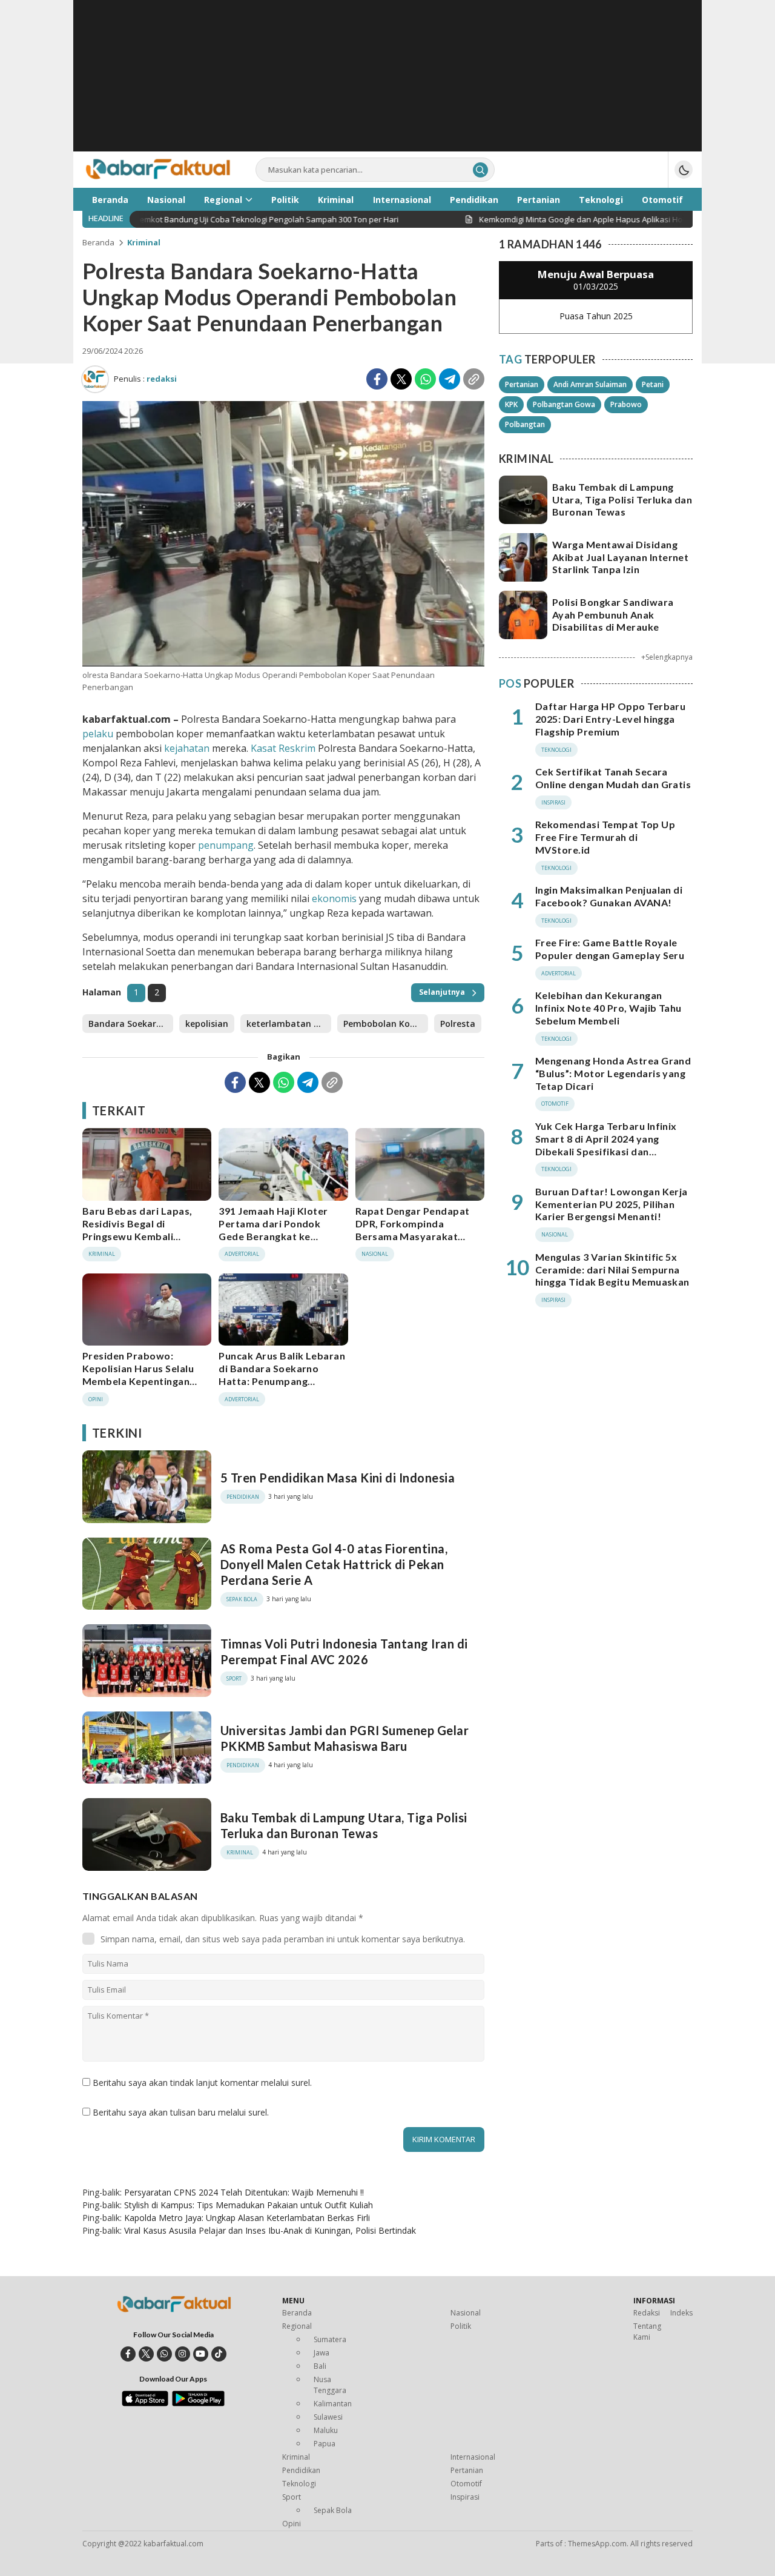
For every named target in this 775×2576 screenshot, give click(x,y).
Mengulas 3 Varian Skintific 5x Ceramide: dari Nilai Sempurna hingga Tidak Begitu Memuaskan (612, 1270)
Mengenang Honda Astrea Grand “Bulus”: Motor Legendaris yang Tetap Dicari (613, 1073)
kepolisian (207, 1024)
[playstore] (198, 2403)
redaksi (162, 379)
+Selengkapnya (667, 657)
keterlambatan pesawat (289, 1024)
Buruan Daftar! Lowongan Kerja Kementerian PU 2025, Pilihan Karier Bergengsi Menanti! (612, 1204)
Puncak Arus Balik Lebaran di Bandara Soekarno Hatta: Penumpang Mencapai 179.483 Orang (282, 1374)
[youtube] (201, 2354)
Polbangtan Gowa (564, 404)
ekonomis (334, 898)
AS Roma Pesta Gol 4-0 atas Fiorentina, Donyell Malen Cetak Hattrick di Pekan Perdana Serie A (334, 1564)
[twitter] (146, 2354)
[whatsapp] (164, 2354)
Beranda (98, 242)
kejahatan (187, 748)
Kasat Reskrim (282, 748)
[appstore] (145, 2403)
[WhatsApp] (425, 379)
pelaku (98, 734)
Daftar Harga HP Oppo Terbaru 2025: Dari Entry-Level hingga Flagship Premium (610, 719)
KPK (511, 404)
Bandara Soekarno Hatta (131, 1024)
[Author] (95, 379)
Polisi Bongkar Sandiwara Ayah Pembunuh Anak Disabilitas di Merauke (613, 615)
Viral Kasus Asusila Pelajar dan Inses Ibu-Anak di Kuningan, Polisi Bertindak (270, 2230)
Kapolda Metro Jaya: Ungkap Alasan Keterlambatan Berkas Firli (247, 2218)
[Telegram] (450, 379)
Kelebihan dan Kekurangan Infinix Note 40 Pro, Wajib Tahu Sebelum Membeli (608, 1008)
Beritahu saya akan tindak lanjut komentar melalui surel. (202, 2083)
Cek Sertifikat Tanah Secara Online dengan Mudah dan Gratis (613, 778)
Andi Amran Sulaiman (590, 384)
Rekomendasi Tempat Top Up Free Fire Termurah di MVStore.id (605, 837)
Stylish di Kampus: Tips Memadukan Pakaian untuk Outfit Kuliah (249, 2205)
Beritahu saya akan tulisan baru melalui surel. (181, 2112)
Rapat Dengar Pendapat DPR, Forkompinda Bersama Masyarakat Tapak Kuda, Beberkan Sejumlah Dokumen (413, 1236)
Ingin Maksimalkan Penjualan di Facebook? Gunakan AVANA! (609, 896)
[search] (480, 170)
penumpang (226, 845)
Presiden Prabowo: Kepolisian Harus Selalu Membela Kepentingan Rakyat (138, 1374)
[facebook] (128, 2354)
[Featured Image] (283, 663)
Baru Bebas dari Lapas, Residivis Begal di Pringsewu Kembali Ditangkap (137, 1230)
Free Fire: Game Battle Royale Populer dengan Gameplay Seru (610, 949)
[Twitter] (401, 379)
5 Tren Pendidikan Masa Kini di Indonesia (338, 1478)
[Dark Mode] (684, 170)
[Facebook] (377, 379)
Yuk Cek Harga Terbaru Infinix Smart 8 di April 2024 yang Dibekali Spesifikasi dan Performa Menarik (606, 1145)
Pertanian (522, 384)
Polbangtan (525, 424)
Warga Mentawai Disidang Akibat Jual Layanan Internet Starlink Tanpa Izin (620, 557)
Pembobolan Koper (384, 1024)
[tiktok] (219, 2354)
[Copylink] (474, 379)
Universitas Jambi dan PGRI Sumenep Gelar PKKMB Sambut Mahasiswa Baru (345, 1738)
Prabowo (626, 404)
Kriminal (144, 242)
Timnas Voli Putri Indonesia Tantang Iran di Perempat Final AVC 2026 (344, 1651)
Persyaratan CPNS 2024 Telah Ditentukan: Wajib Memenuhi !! (244, 2192)
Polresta (458, 1024)
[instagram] (183, 2354)
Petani (653, 384)
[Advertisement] (387, 85)
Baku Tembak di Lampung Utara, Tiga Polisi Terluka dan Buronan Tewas (344, 1825)
